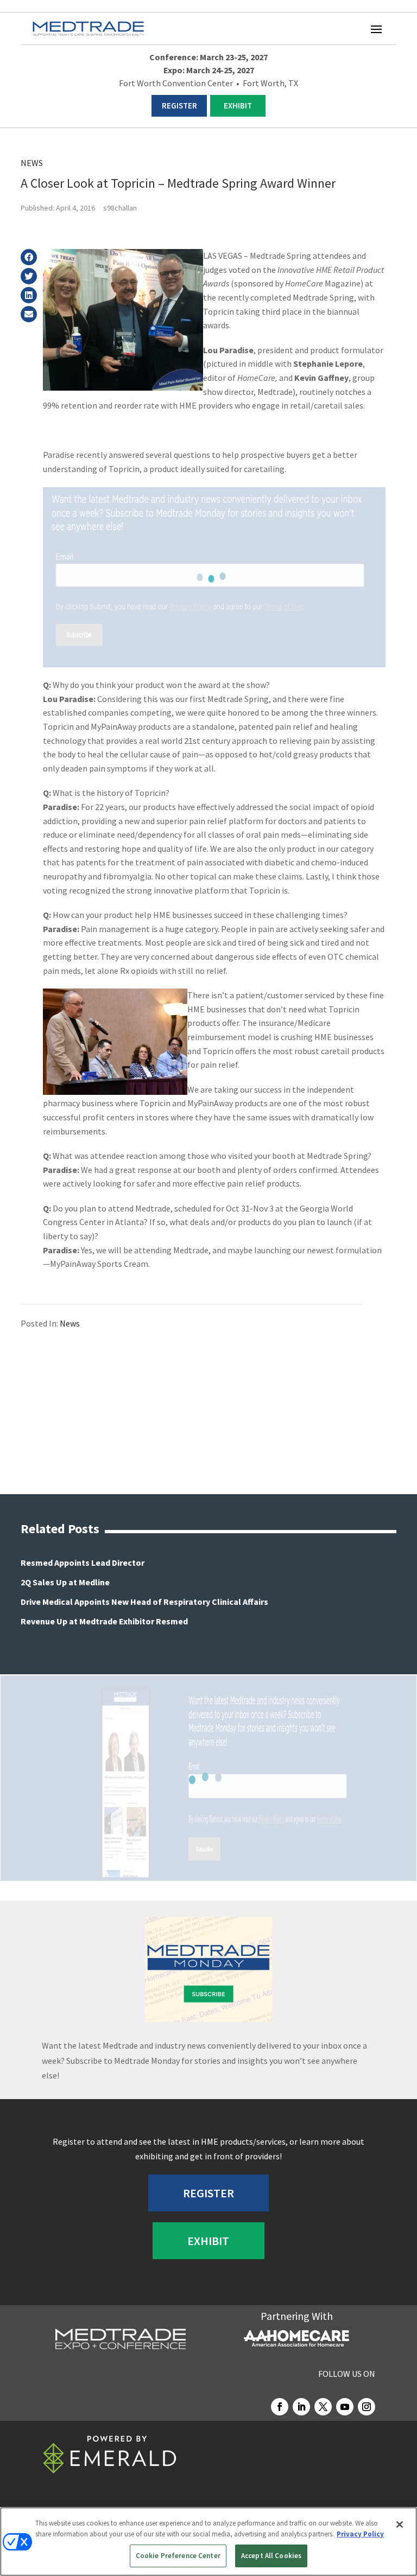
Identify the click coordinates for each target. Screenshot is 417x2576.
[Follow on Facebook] (280, 2407)
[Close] (400, 2524)
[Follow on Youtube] (345, 2407)
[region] (208, 2542)
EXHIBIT (238, 106)
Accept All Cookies (271, 2556)
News (32, 163)
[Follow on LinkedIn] (301, 2407)
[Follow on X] (323, 2407)
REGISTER (179, 106)
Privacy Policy (360, 2534)
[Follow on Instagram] (367, 2407)
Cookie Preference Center (178, 2556)
